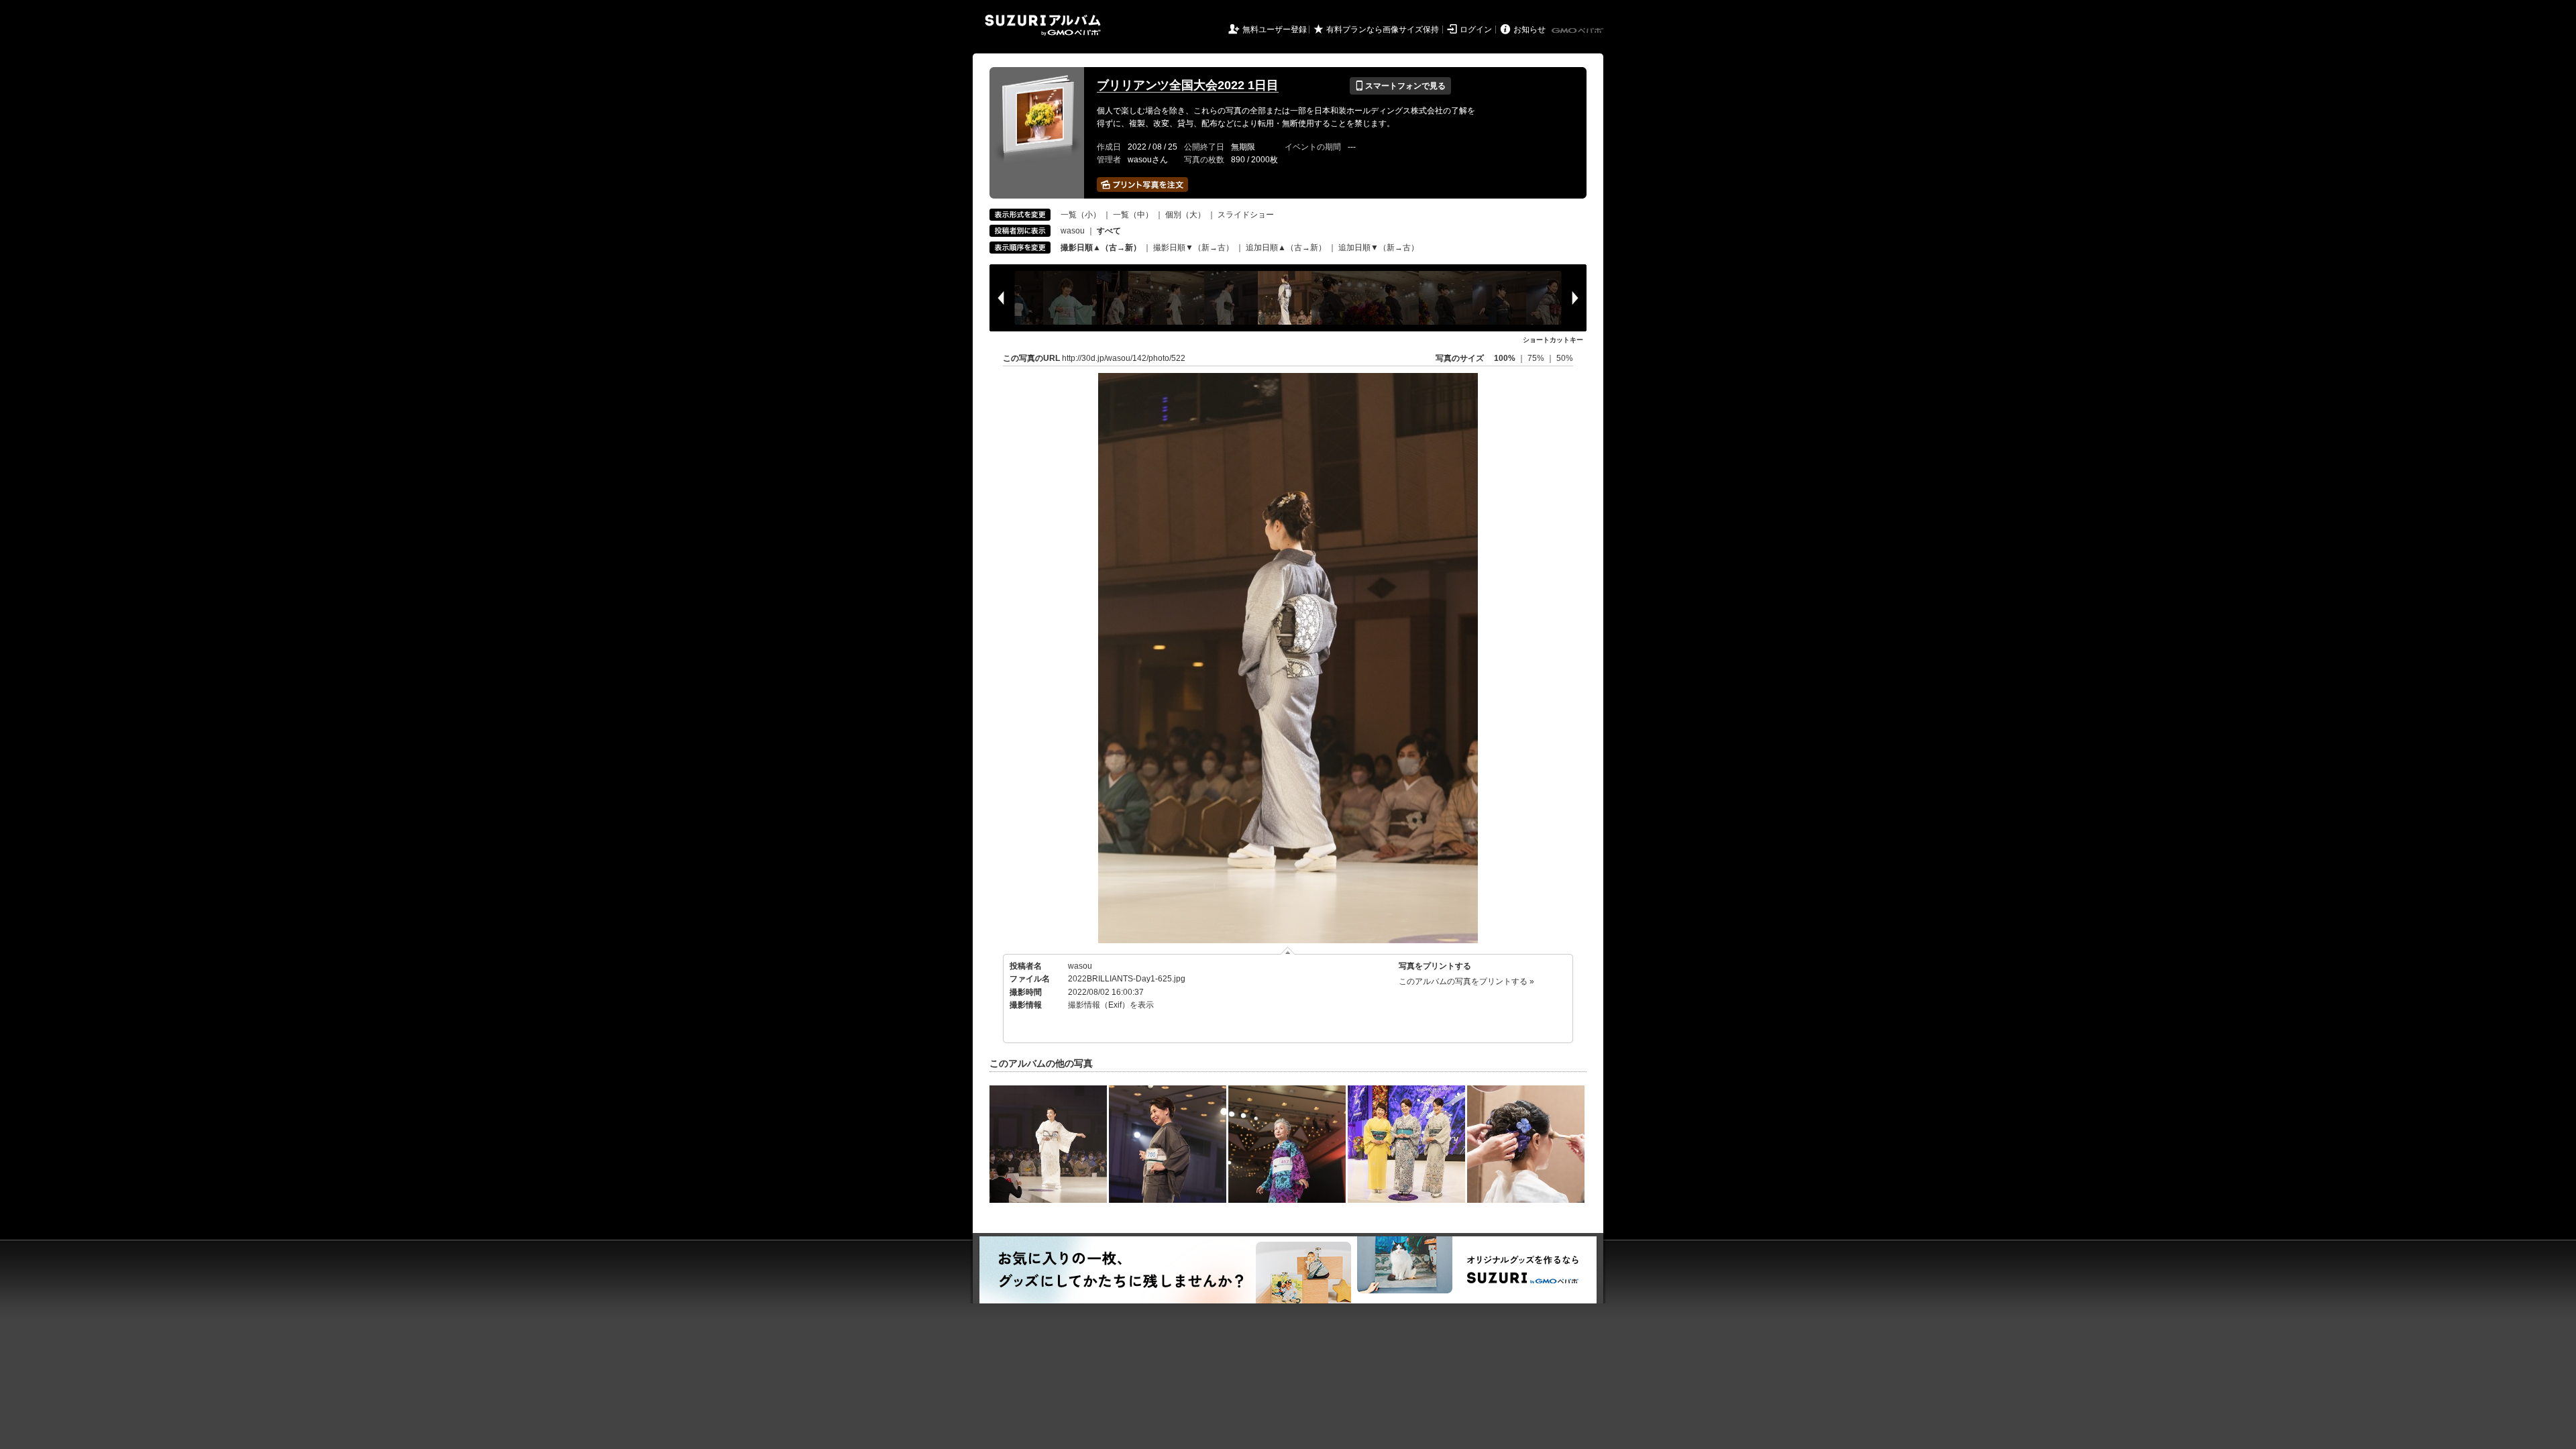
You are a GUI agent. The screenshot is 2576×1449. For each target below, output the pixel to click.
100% (1505, 358)
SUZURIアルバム (1043, 25)
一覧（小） (1081, 215)
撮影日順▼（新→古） (1193, 248)
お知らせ (1529, 30)
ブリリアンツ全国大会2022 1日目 (1188, 85)
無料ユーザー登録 (1275, 30)
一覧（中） (1133, 215)
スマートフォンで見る (1400, 86)
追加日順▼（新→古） (1379, 248)
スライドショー (1246, 215)
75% (1537, 358)
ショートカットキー (1553, 340)
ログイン (1476, 30)
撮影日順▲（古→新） (1101, 248)
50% (1565, 358)
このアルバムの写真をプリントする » (1466, 981)
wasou (1073, 231)
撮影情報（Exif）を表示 (1111, 1005)
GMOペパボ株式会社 (1578, 31)
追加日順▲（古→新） (1286, 248)
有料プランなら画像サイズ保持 (1383, 30)
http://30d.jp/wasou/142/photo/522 (1124, 358)
